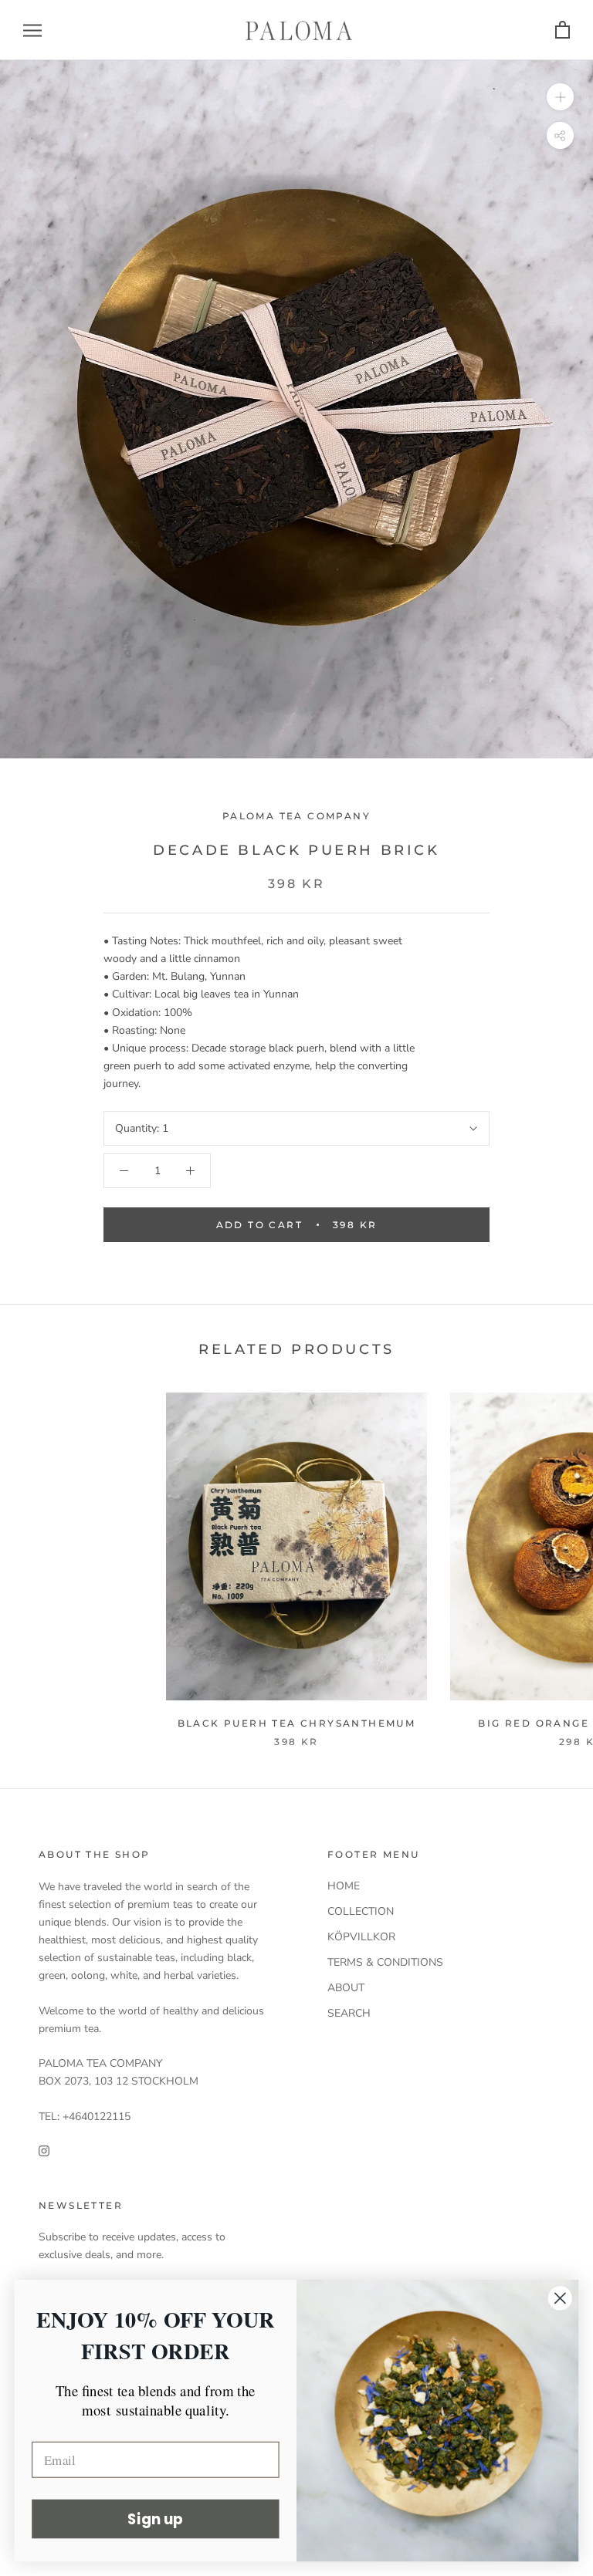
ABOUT (346, 1988)
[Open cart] (563, 30)
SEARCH (349, 2013)
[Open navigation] (32, 30)
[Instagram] (44, 2151)
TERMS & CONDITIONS (385, 1962)
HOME (344, 1886)
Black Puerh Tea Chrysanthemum (297, 1723)
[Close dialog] (560, 2298)
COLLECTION (361, 1911)
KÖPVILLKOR (361, 1937)
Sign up (155, 2519)
